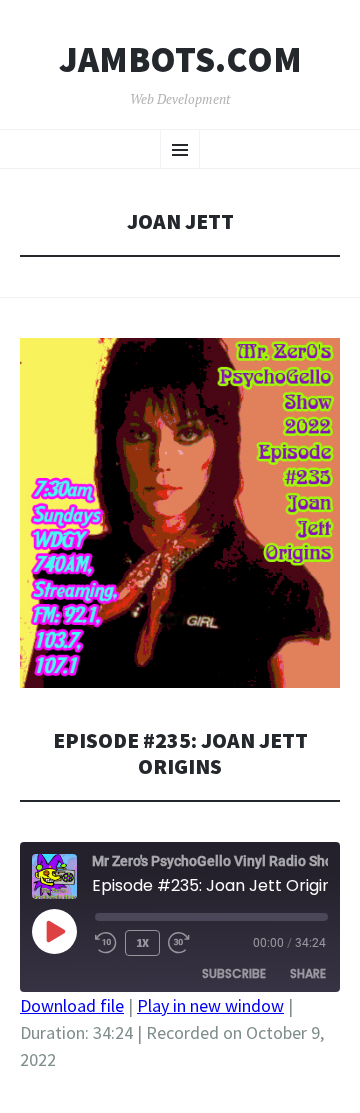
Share (308, 973)
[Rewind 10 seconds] (106, 943)
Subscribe (234, 973)
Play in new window (210, 1005)
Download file (72, 1005)
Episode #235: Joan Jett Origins (180, 753)
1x (142, 942)
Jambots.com (180, 60)
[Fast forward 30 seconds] (179, 943)
